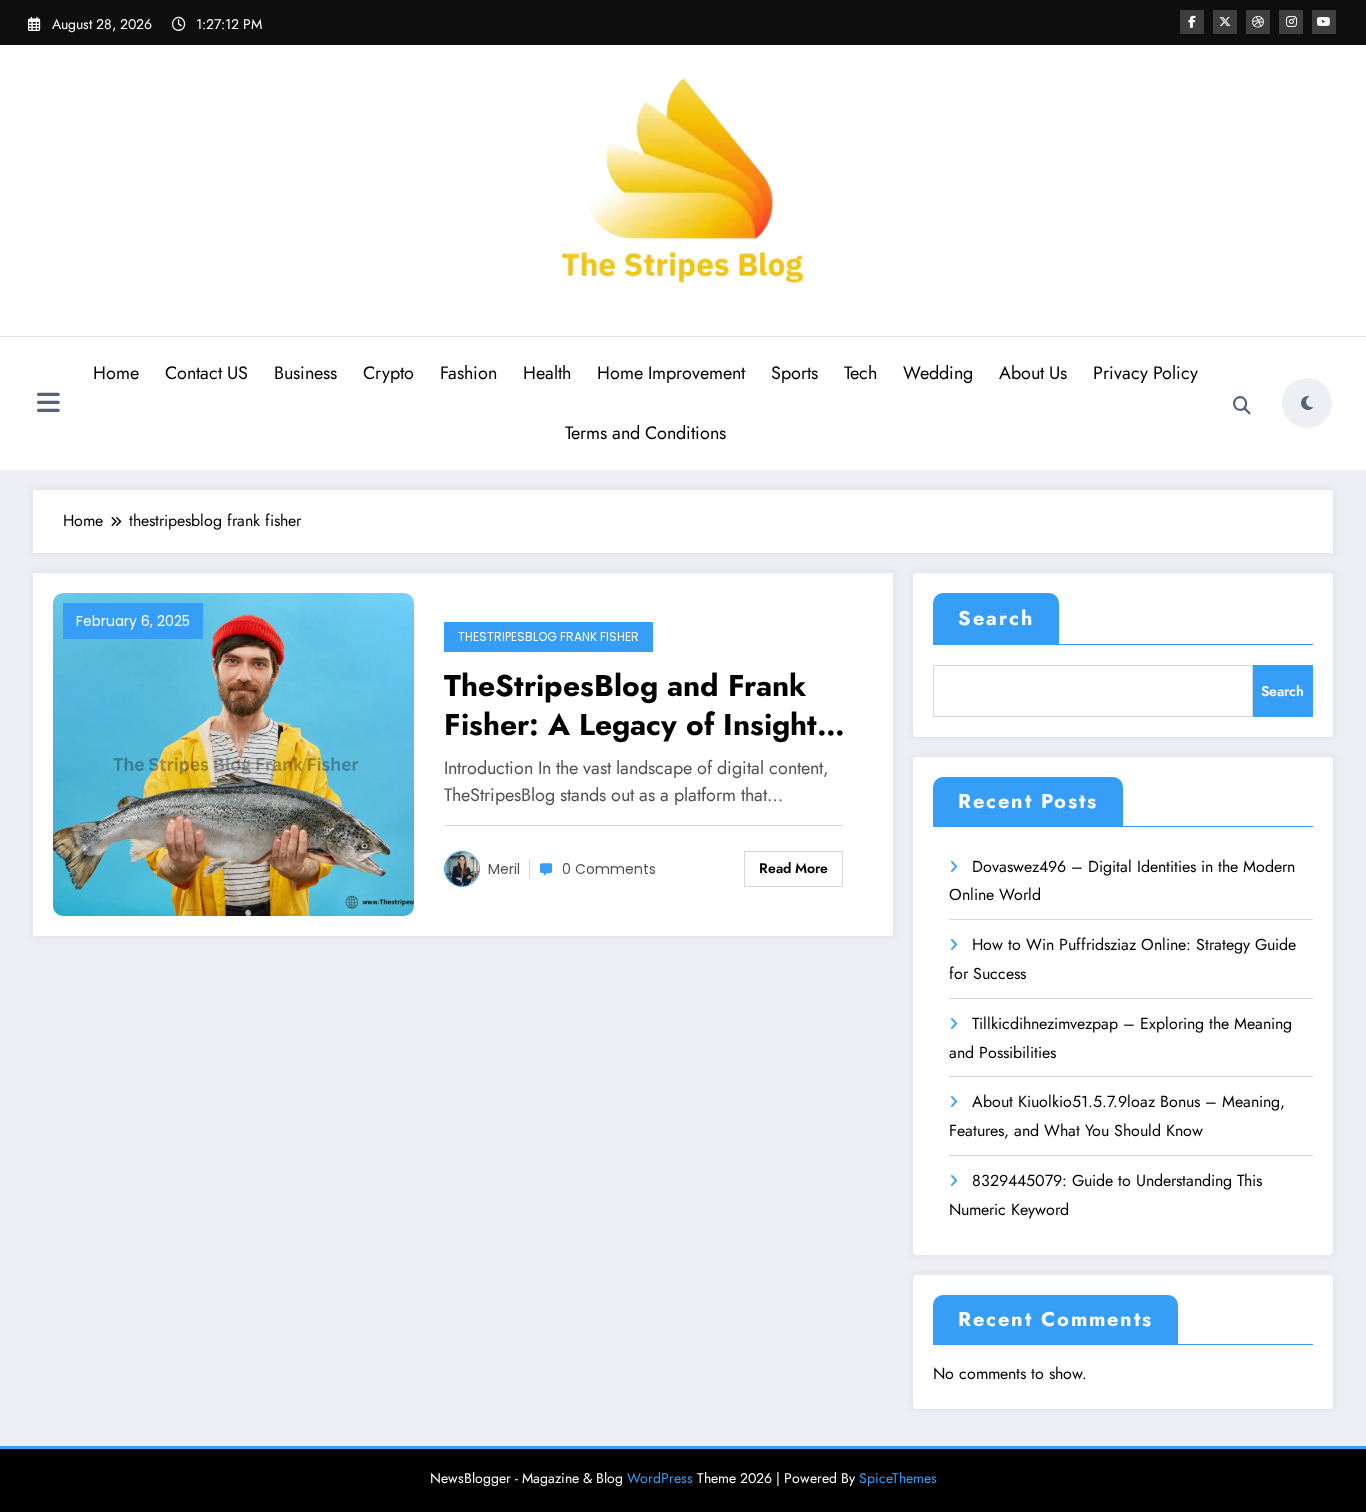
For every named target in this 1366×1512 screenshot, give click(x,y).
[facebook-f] (1192, 22)
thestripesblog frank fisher (548, 636)
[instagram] (1291, 22)
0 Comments (609, 869)
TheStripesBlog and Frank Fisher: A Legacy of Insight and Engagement (630, 705)
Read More (793, 868)
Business (305, 373)
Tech (860, 373)
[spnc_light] (1307, 403)
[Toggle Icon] (48, 405)
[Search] (1242, 406)
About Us (1033, 373)
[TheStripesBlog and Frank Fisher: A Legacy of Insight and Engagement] (233, 752)
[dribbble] (1258, 22)
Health (547, 373)
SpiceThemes (898, 1478)
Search (996, 618)
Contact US (206, 373)
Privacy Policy (1145, 373)
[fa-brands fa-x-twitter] (1225, 22)
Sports (794, 373)
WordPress (660, 1478)
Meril (504, 869)
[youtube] (1324, 22)
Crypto (388, 373)
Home (116, 373)
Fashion (468, 373)
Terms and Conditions (645, 433)
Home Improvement (671, 373)
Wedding (938, 373)
